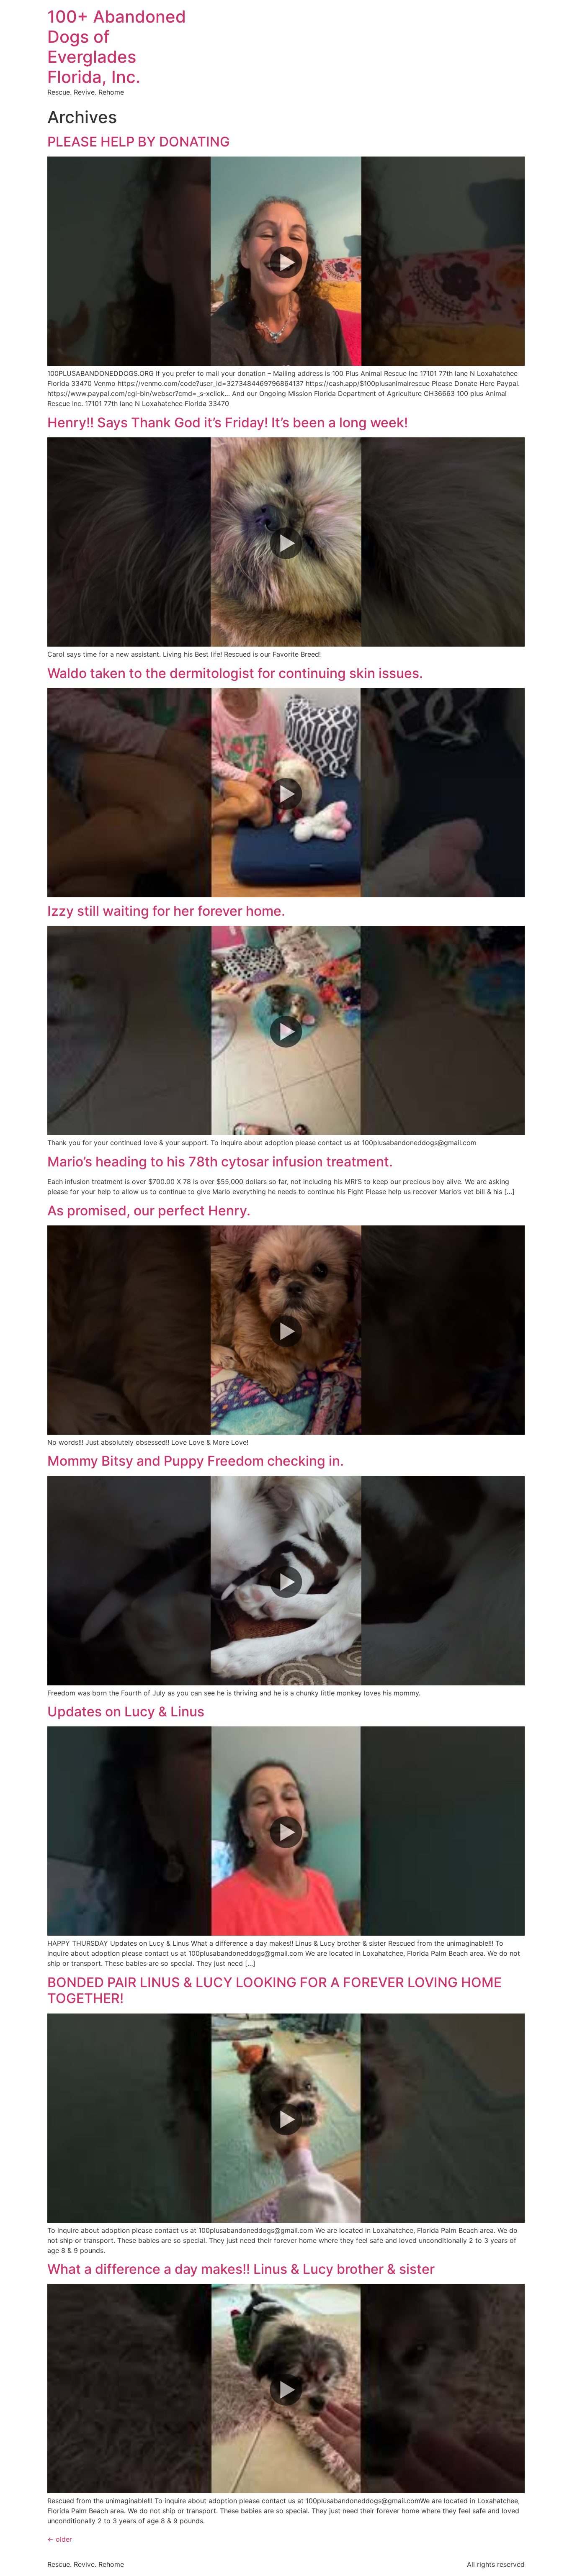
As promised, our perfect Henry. (149, 1211)
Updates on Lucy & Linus (126, 1712)
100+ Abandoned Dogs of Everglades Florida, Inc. (117, 47)
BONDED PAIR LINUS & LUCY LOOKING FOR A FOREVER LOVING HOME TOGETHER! (274, 1990)
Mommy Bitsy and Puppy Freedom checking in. (196, 1461)
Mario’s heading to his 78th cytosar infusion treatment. (220, 1162)
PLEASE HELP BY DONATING (139, 142)
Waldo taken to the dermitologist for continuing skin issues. (235, 673)
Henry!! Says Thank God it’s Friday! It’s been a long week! (228, 422)
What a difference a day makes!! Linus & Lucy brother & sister (241, 2269)
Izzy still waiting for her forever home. (166, 911)
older (60, 2539)
